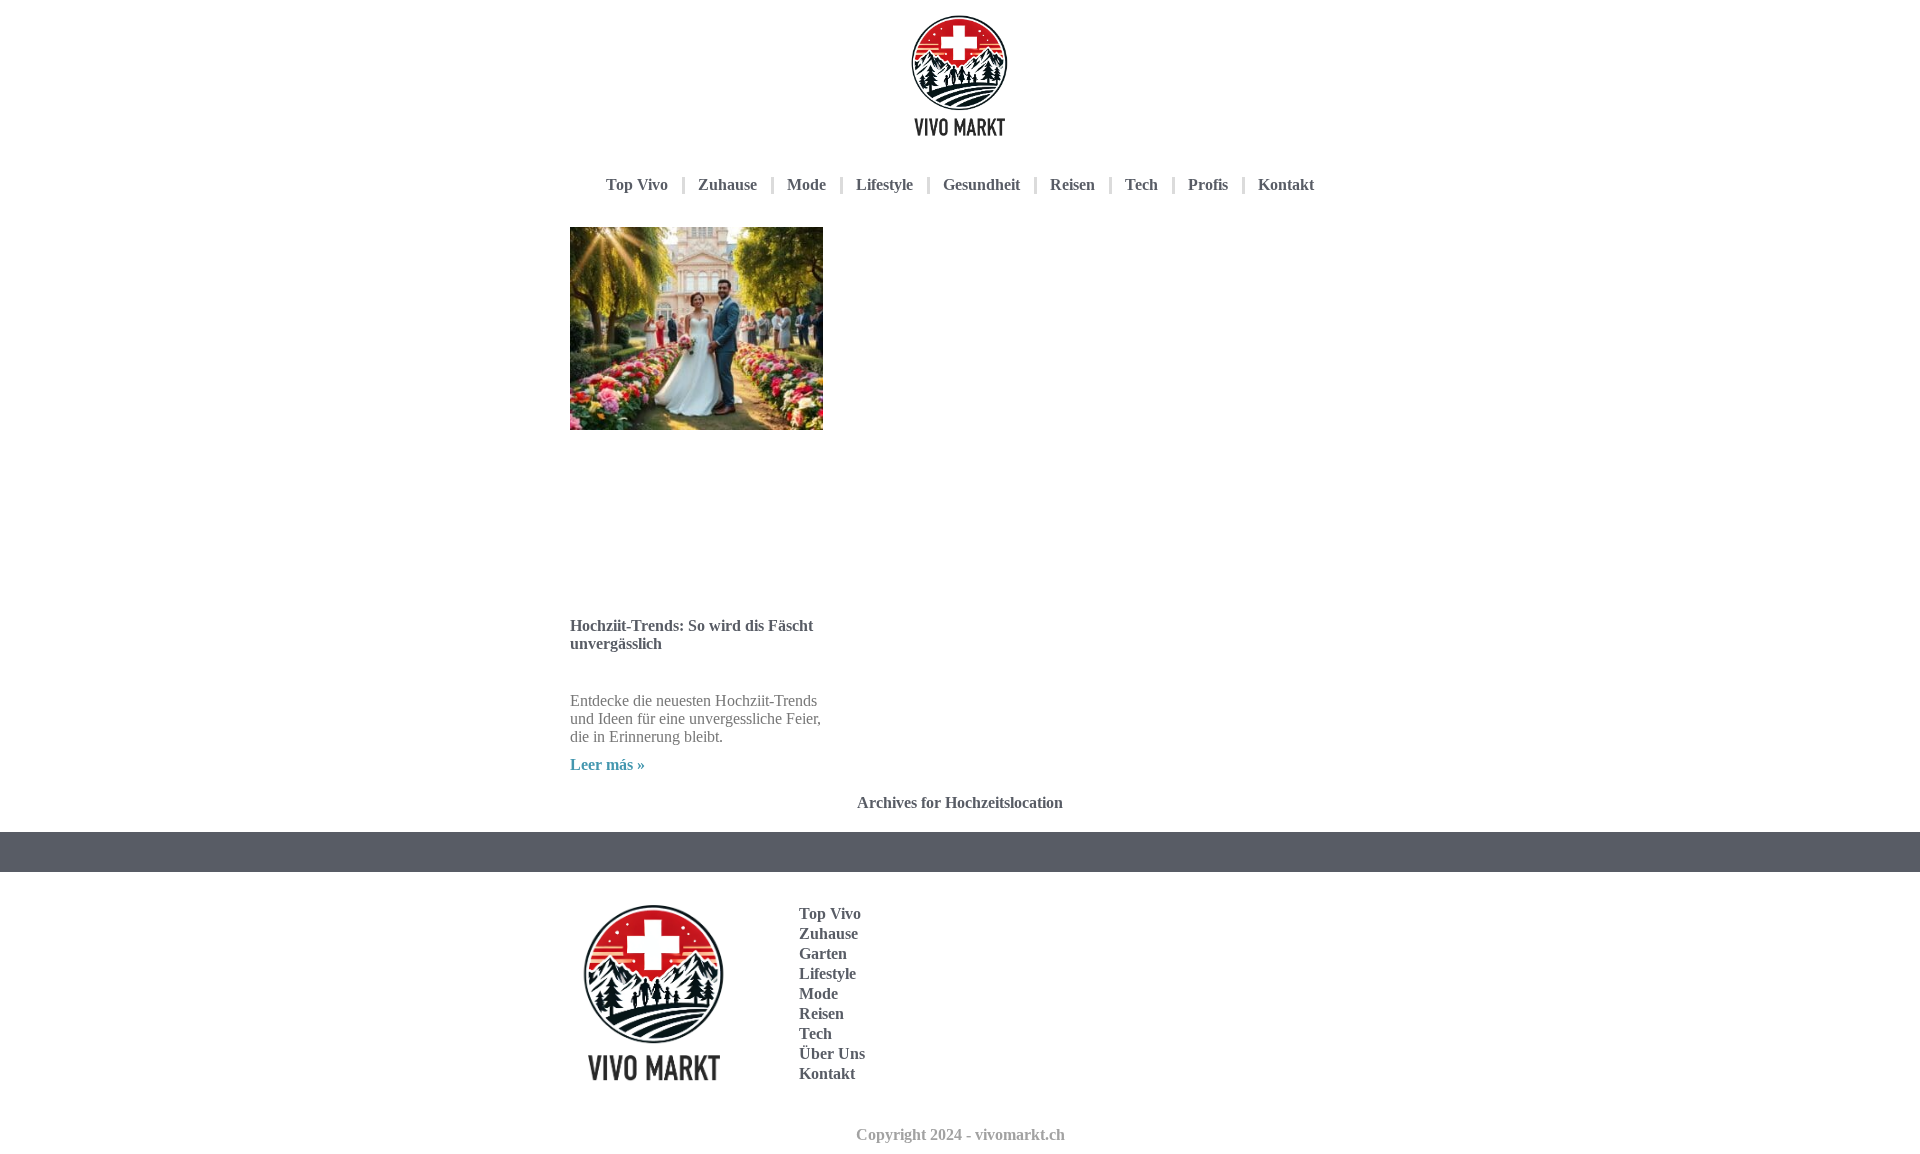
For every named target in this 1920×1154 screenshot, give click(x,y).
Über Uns (832, 1053)
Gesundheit (981, 184)
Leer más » (607, 764)
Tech (1141, 184)
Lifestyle (884, 184)
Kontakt (1286, 184)
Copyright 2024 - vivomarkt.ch (960, 1134)
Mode (806, 184)
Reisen (1072, 184)
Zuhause (727, 184)
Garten (823, 953)
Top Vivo (637, 184)
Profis (1208, 184)
